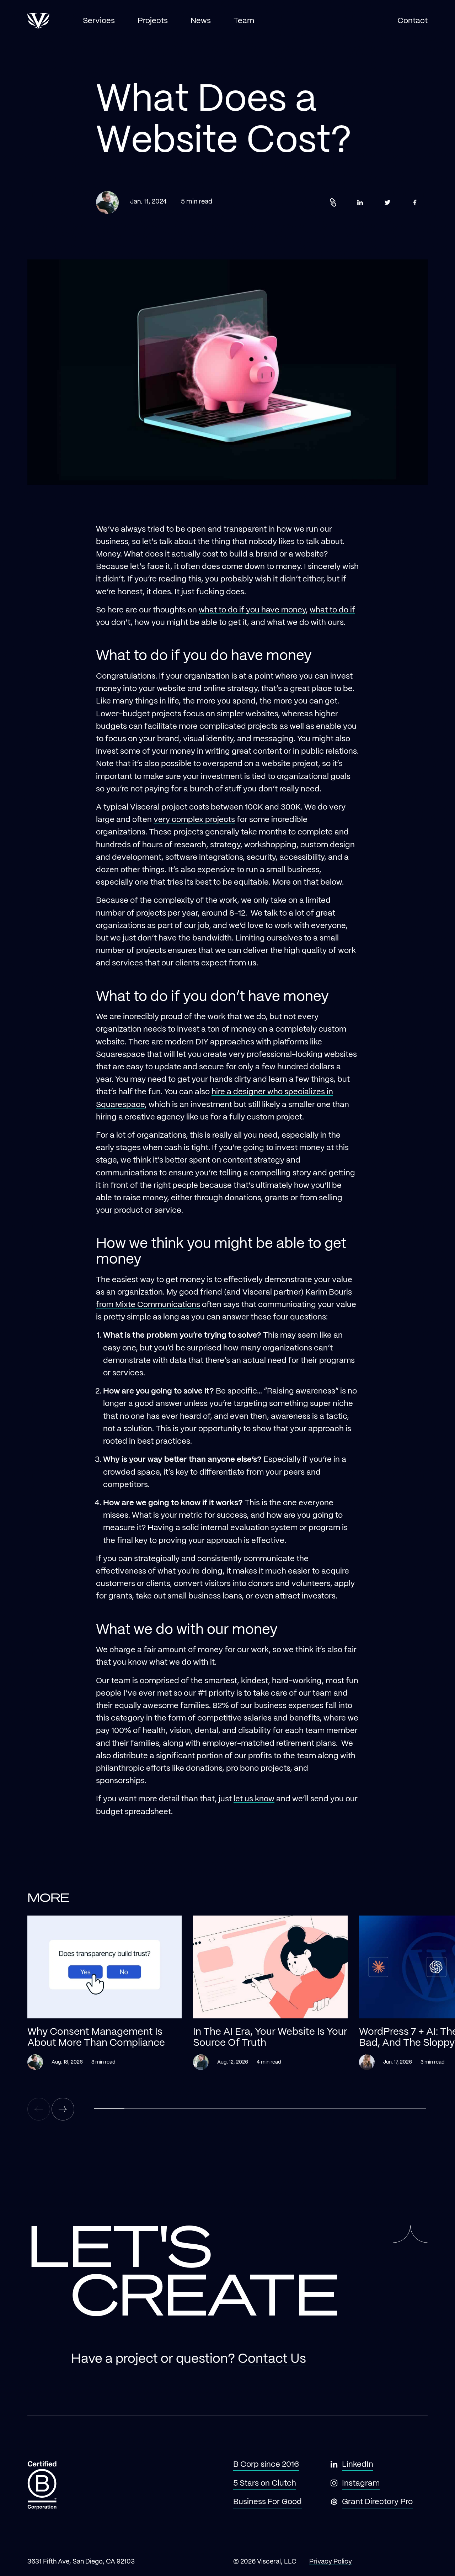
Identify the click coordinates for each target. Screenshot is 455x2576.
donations (204, 1768)
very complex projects (194, 820)
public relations (329, 751)
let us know (254, 1799)
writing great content (243, 751)
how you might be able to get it (191, 623)
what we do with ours (305, 623)
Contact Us (272, 2359)
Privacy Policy (331, 2562)
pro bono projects (258, 1768)
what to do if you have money (252, 610)
